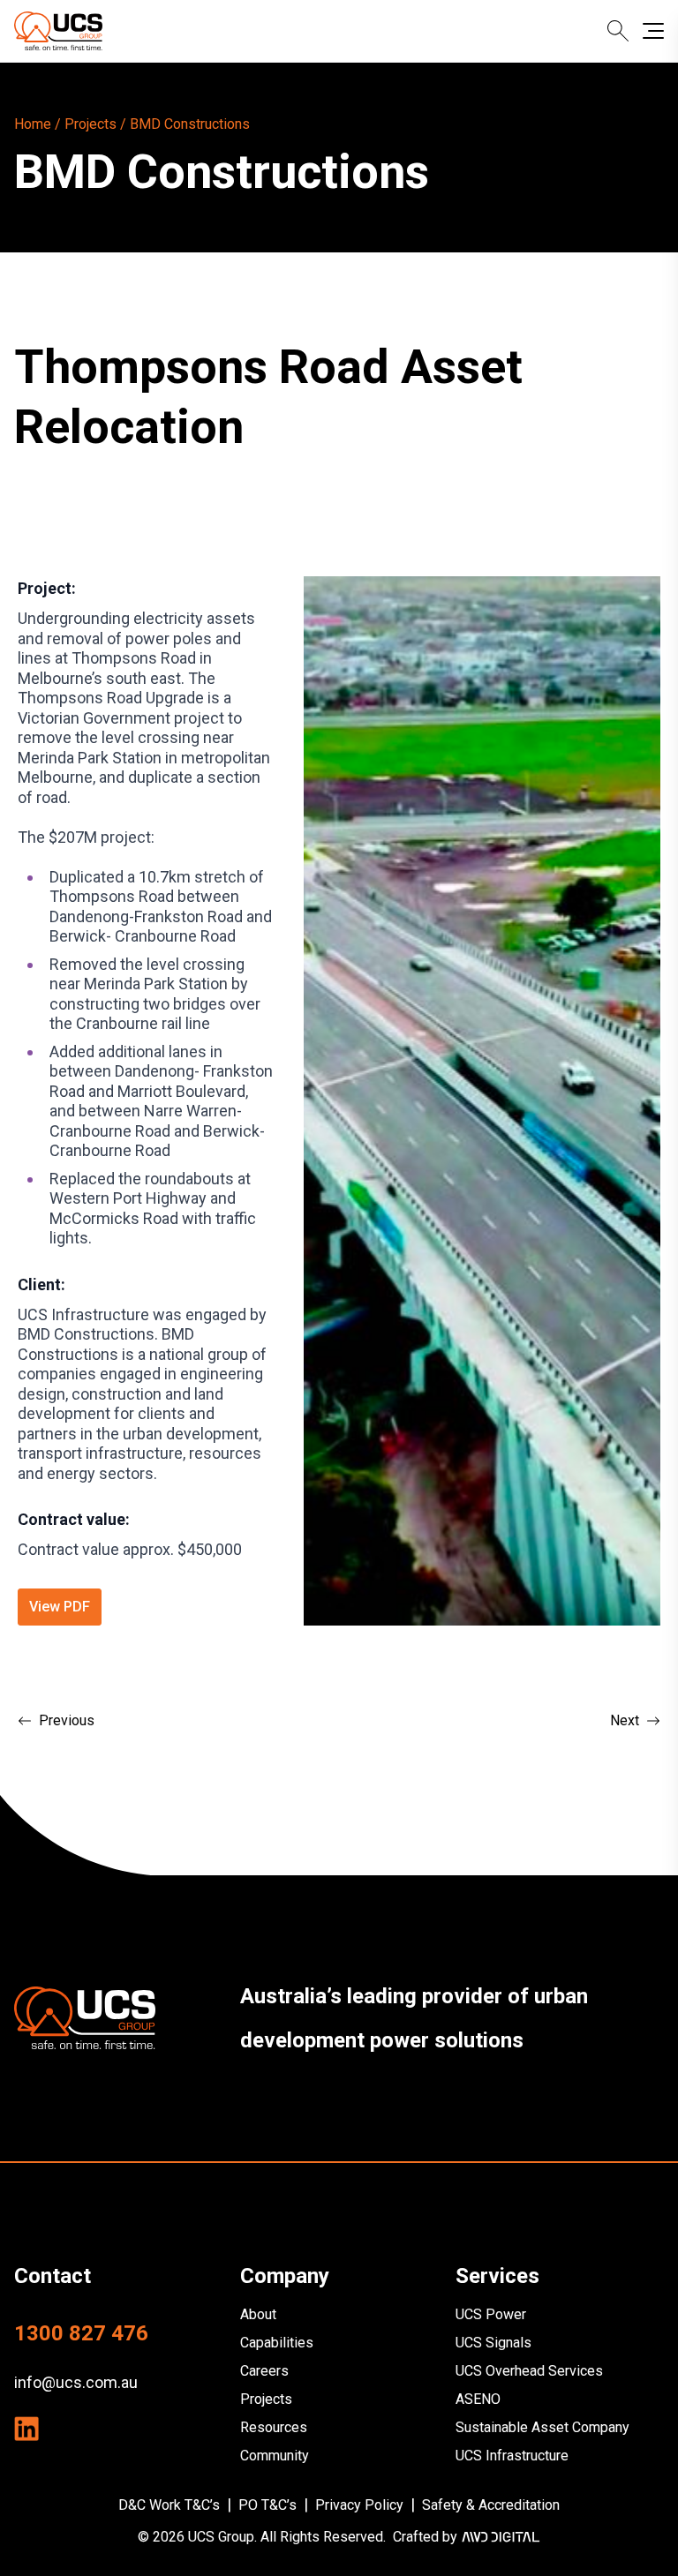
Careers (264, 2371)
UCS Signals (493, 2343)
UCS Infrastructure (512, 2456)
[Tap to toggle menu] (653, 31)
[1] (85, 2018)
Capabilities (277, 2343)
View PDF (60, 1607)
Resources (274, 2427)
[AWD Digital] (501, 2537)
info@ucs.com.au (76, 2382)
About (258, 2314)
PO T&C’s (267, 2505)
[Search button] (618, 31)
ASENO (478, 2399)
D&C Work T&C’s (169, 2505)
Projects (266, 2399)
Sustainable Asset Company (542, 2427)
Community (275, 2456)
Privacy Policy (359, 2505)
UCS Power (491, 2314)
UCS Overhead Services (529, 2371)
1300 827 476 (81, 2333)
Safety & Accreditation (491, 2505)
